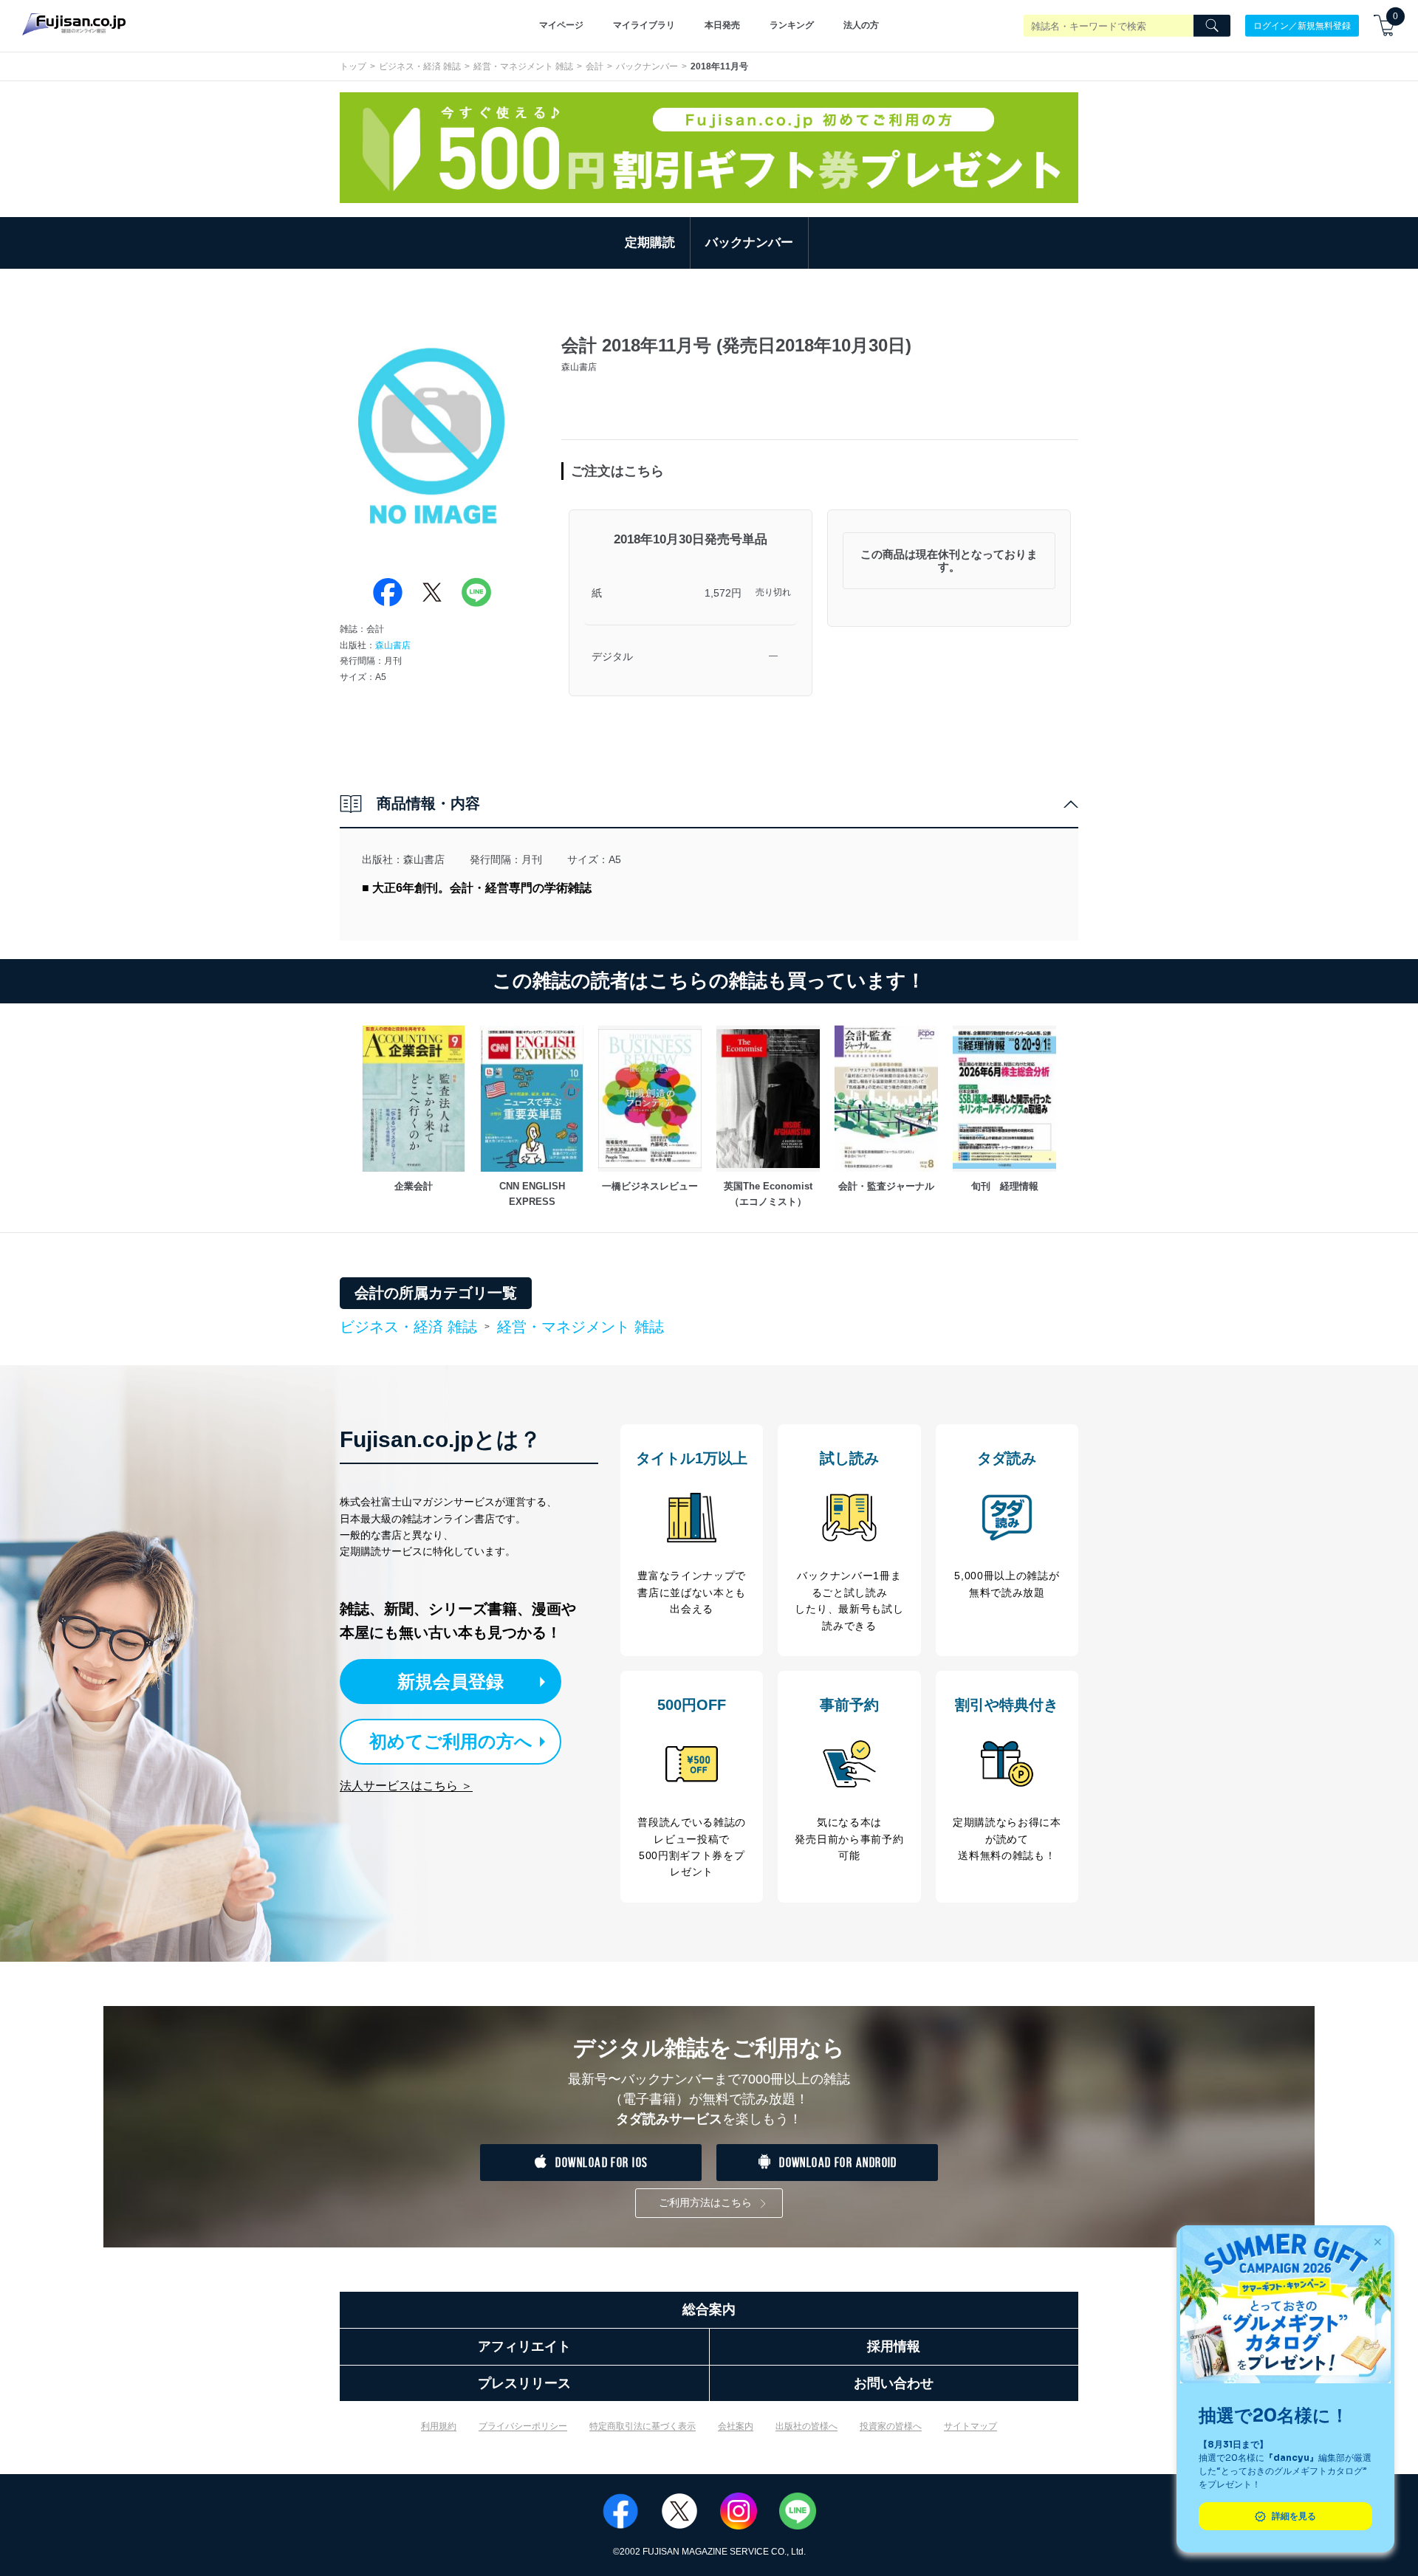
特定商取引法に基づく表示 (643, 2426)
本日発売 (722, 25)
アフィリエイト (524, 2346)
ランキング (792, 25)
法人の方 (861, 25)
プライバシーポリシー (523, 2426)
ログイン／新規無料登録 (1302, 25)
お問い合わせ (894, 2383)
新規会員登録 (451, 1682)
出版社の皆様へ (806, 2426)
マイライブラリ (644, 25)
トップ (353, 66)
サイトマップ (970, 2426)
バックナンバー (647, 66)
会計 (595, 66)
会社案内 (736, 2426)
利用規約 (439, 2426)
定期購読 (650, 243)
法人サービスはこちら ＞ (406, 1786)
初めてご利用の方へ (451, 1741)
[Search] (1212, 26)
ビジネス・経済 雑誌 (420, 66)
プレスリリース (524, 2383)
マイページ (561, 25)
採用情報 (894, 2346)
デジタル (612, 656)
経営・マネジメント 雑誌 (523, 66)
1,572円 (723, 593)
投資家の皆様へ (891, 2426)
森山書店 (393, 645)
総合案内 (709, 2309)
